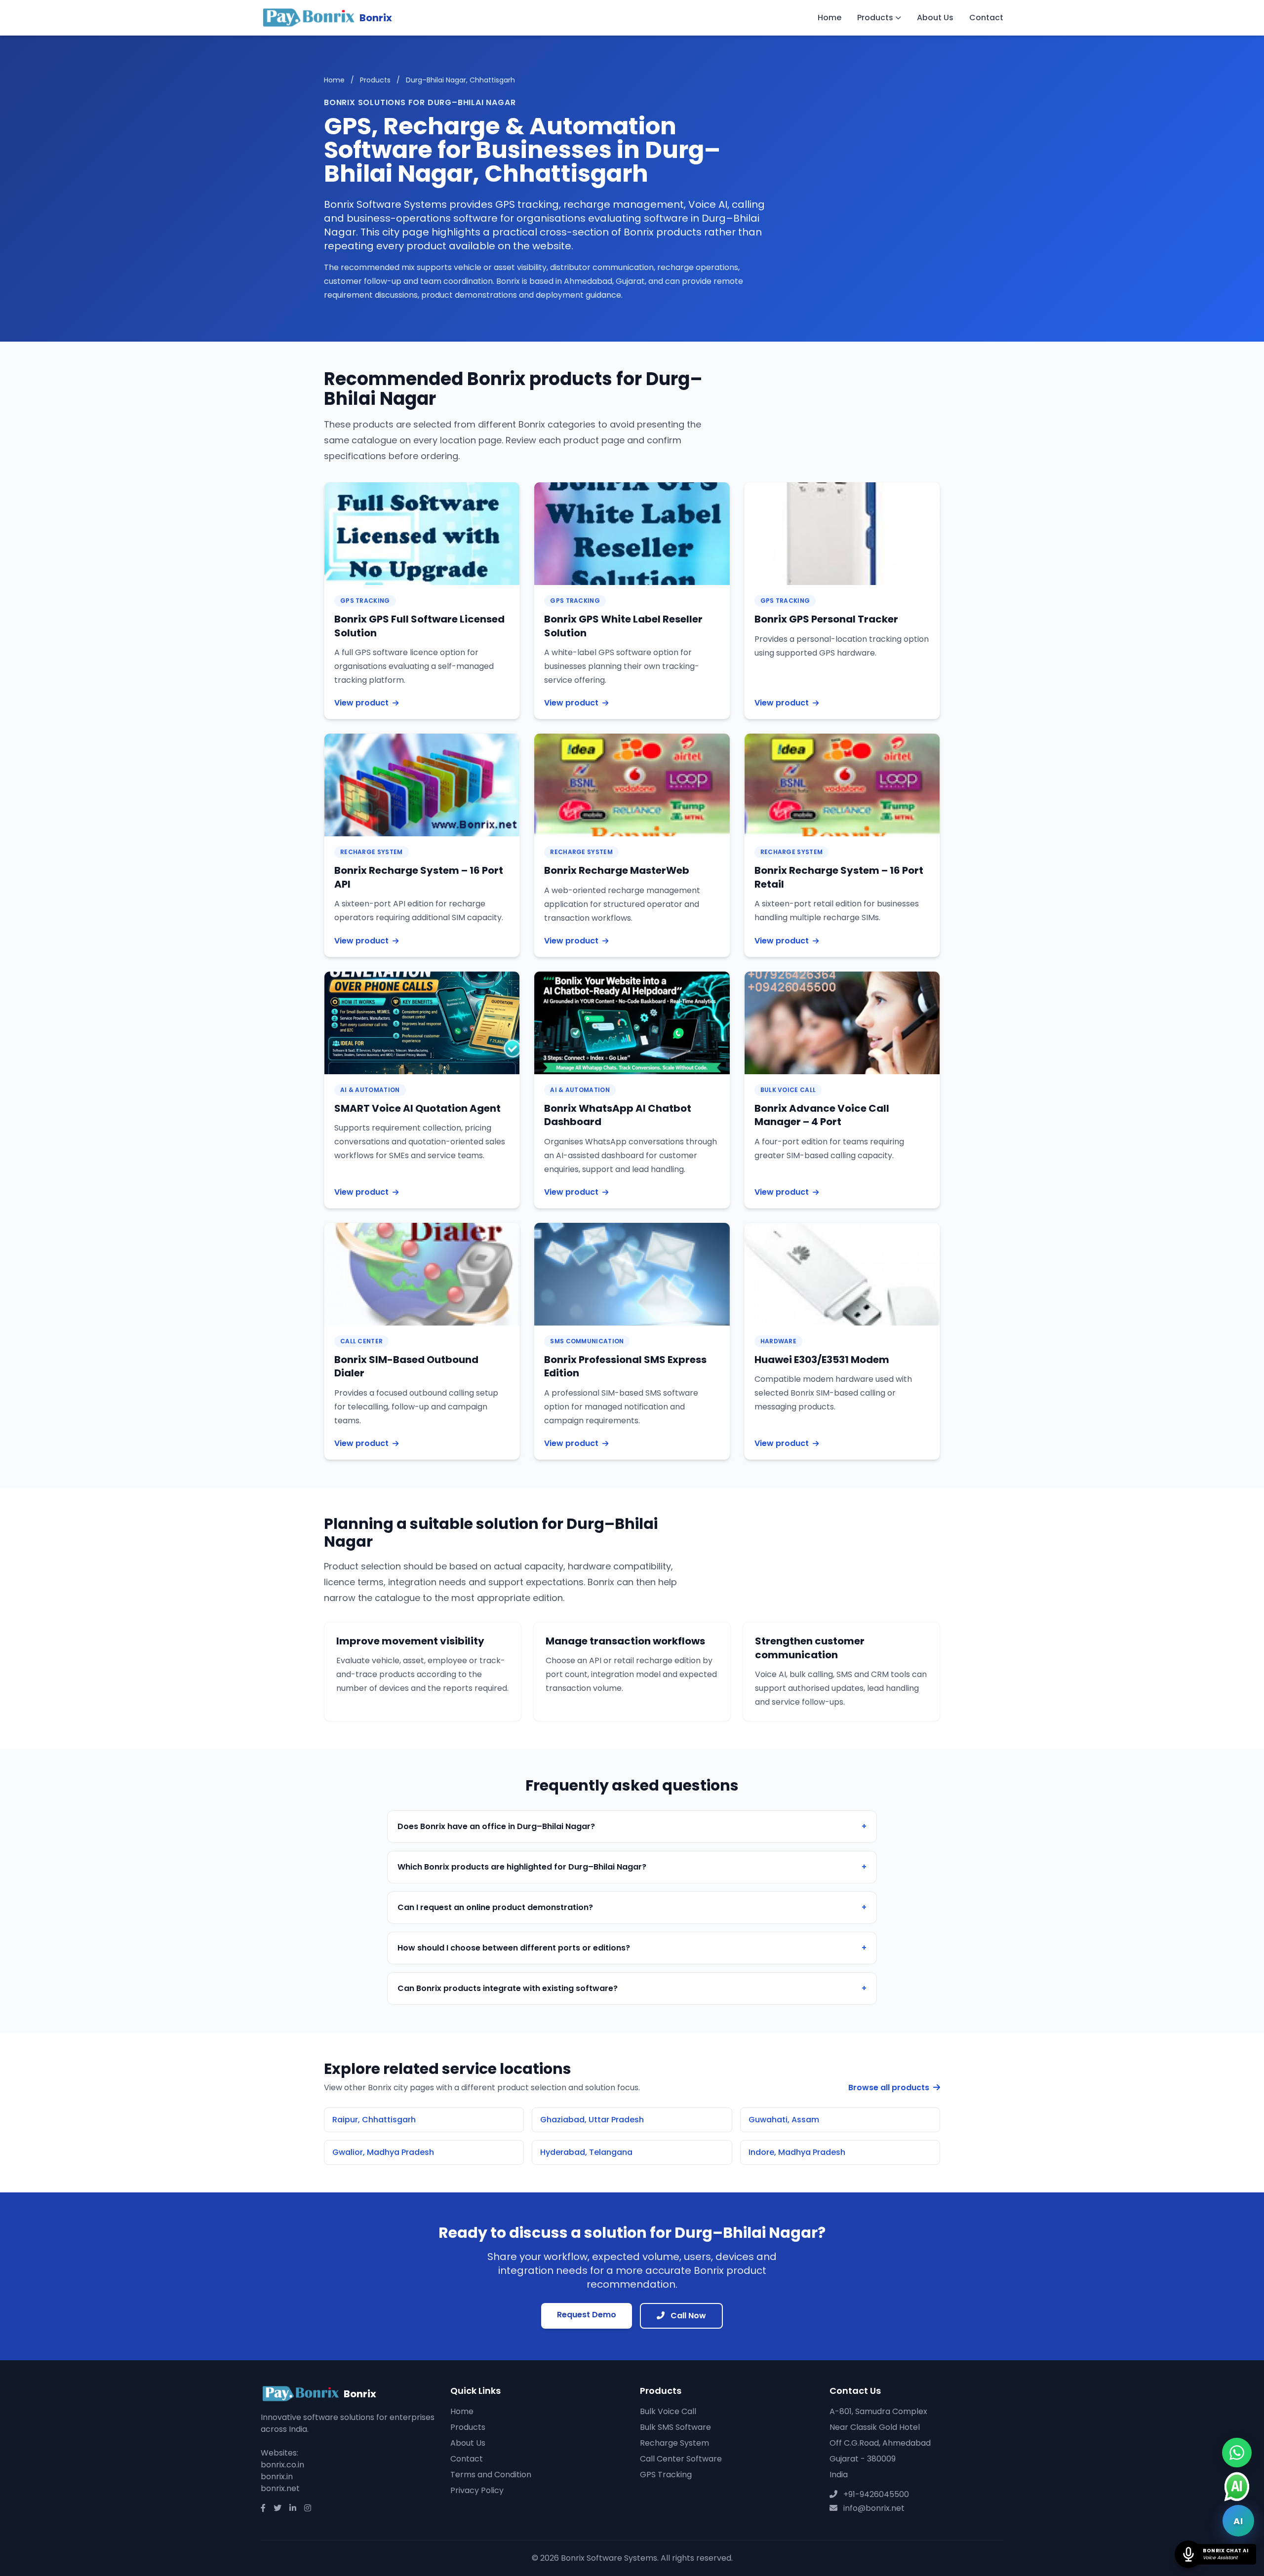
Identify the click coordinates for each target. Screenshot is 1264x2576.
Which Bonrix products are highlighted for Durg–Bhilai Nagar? (632, 1867)
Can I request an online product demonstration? (632, 1907)
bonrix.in (277, 2477)
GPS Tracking (666, 2475)
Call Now (687, 2316)
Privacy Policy (477, 2490)
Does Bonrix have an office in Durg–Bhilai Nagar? (632, 1826)
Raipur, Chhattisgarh (374, 2120)
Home (829, 18)
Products (875, 18)
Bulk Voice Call (668, 2411)
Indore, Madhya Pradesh (797, 2152)
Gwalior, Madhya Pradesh (383, 2152)
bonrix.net (280, 2488)
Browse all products (890, 2088)
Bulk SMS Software (675, 2427)
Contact (986, 18)
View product (361, 703)
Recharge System (674, 2443)
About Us (935, 18)
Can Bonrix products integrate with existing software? (632, 1988)
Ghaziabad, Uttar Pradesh (592, 2120)
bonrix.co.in (282, 2465)
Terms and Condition (491, 2475)
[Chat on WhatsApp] (1237, 2453)
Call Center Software (681, 2459)
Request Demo (587, 2315)
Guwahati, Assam (784, 2120)
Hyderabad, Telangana (586, 2152)
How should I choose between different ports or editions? (632, 1948)
